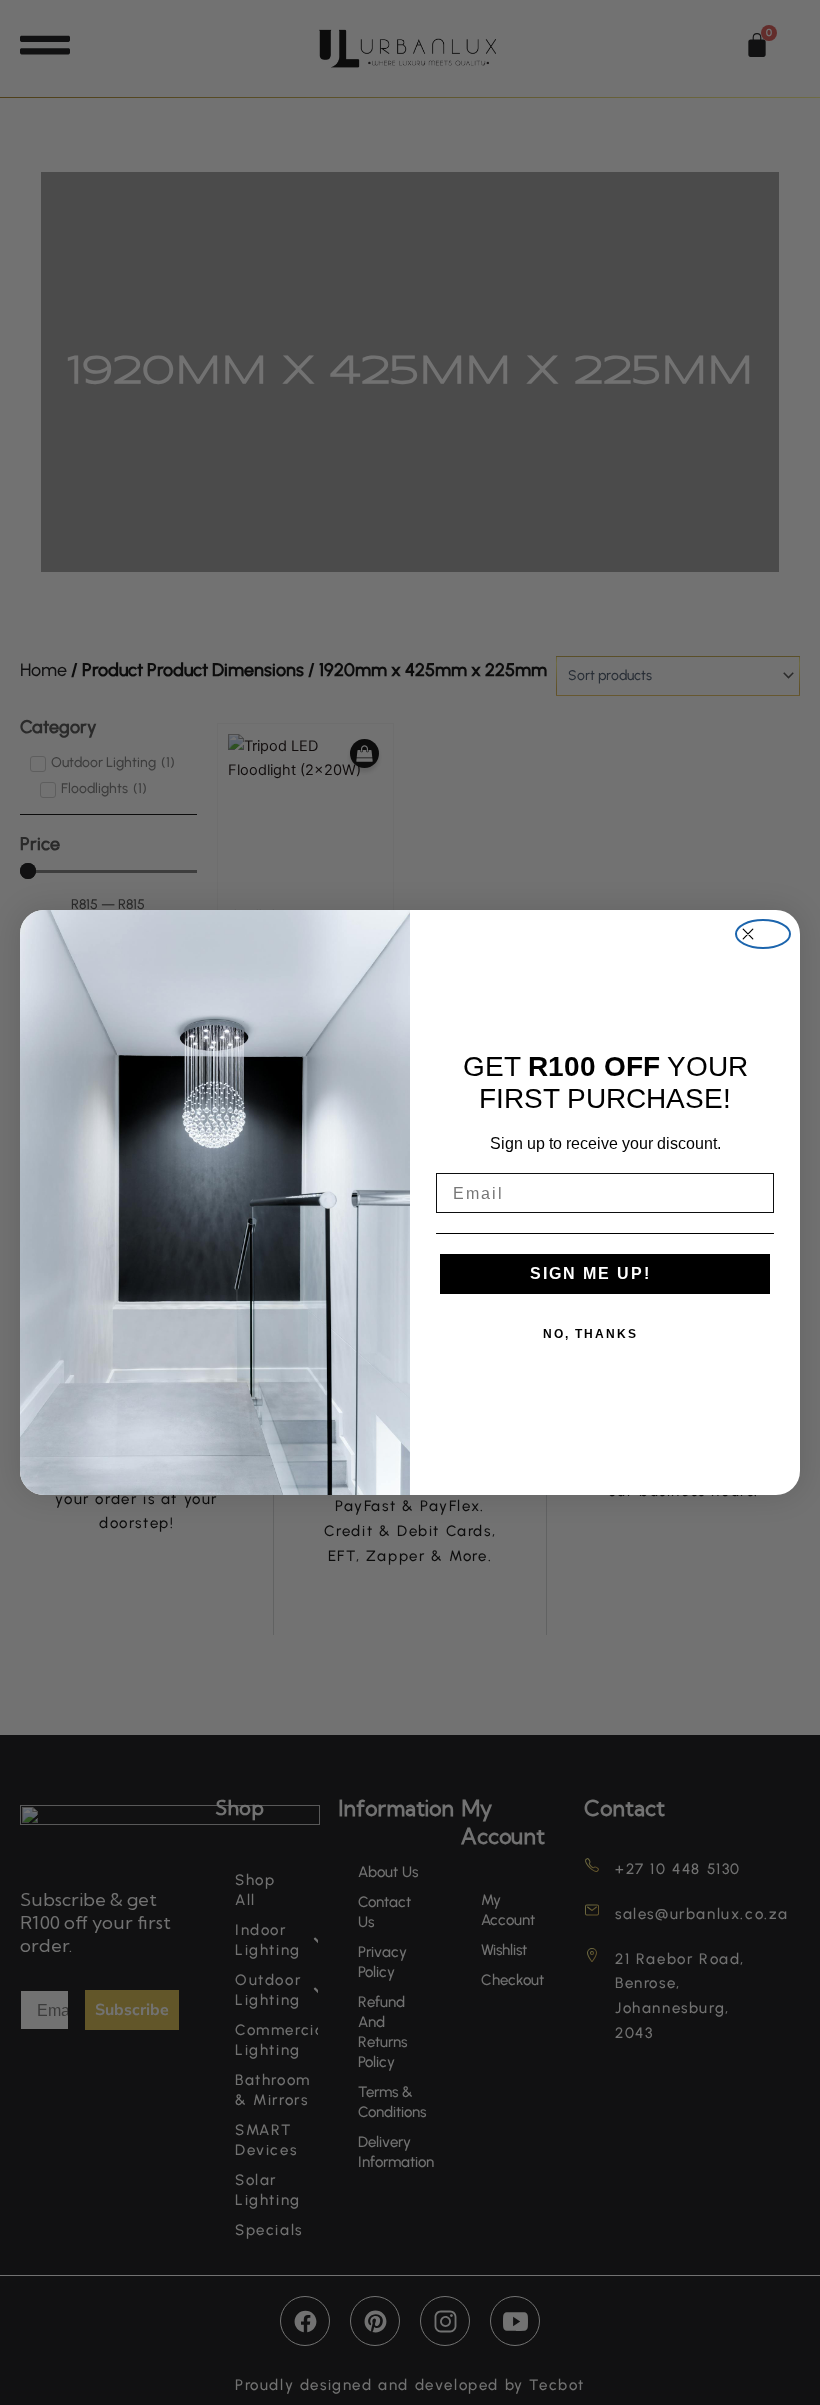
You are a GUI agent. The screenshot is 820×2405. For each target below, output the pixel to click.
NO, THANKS (590, 1334)
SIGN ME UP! (590, 1273)
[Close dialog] (763, 934)
